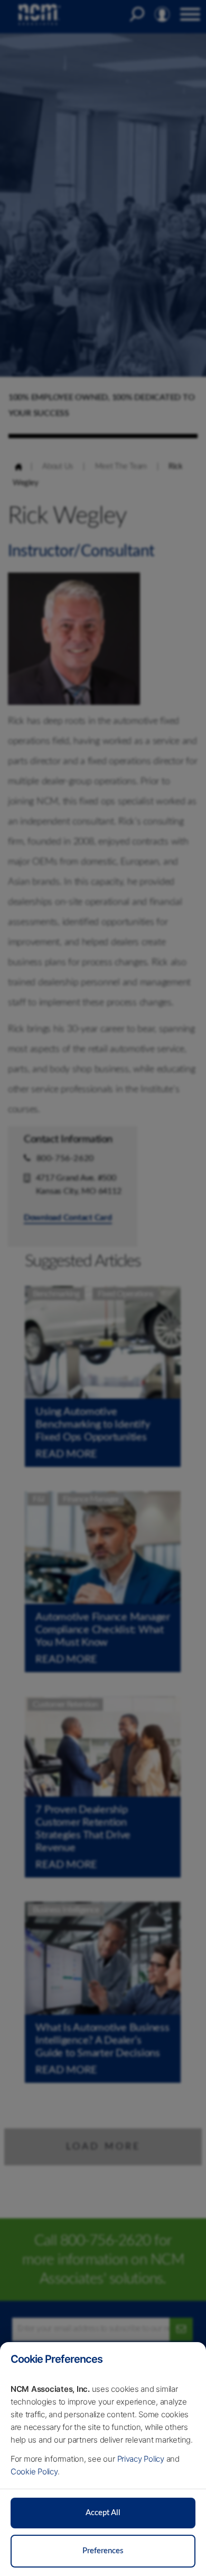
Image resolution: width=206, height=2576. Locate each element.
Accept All (103, 2513)
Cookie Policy (34, 2471)
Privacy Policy (141, 2459)
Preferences (103, 2551)
